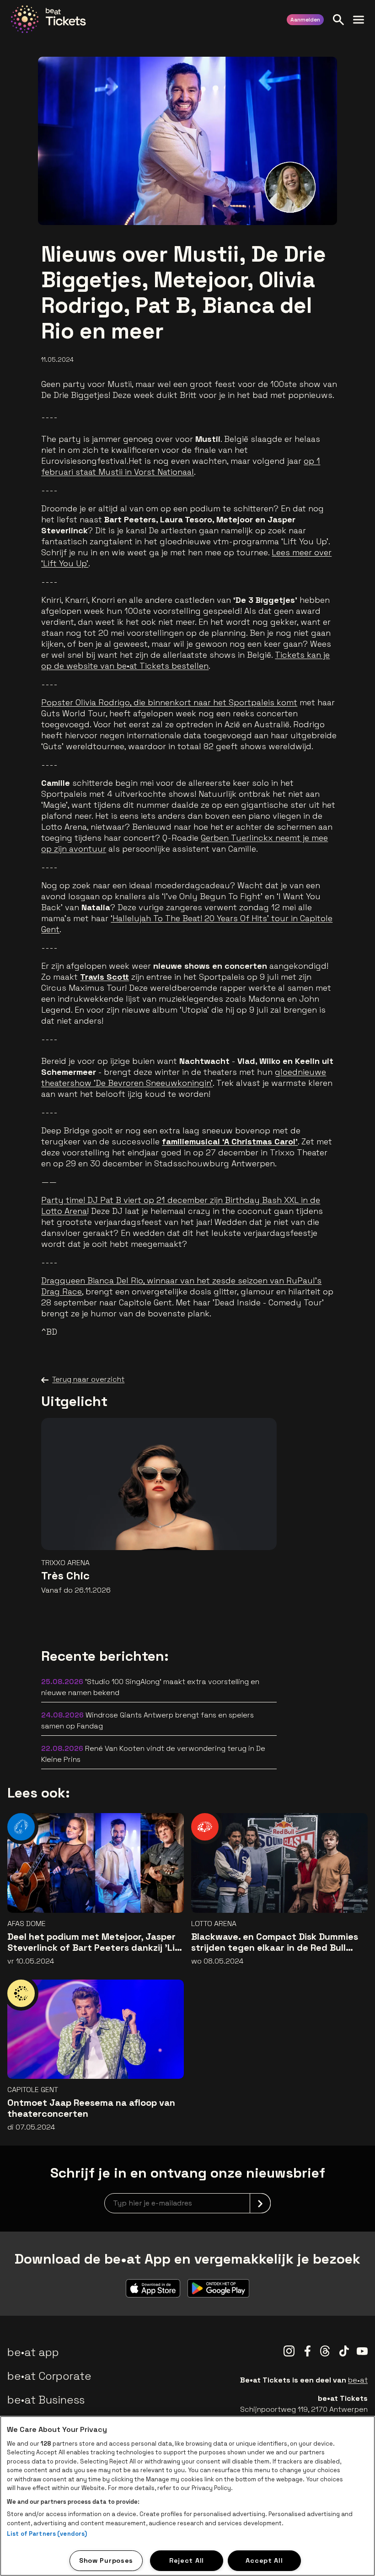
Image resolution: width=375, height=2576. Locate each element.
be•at (358, 2380)
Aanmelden (305, 20)
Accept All (264, 2560)
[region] (187, 2496)
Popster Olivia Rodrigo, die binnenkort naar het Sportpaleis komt (169, 702)
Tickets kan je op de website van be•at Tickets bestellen (185, 660)
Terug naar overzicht (88, 1379)
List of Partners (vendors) (47, 2534)
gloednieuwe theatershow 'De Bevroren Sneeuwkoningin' (184, 1077)
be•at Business (46, 2400)
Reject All (187, 2560)
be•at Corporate (49, 2376)
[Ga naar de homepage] (48, 19)
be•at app (33, 2352)
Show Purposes (106, 2560)
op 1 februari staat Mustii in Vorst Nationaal (181, 466)
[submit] (260, 2203)
